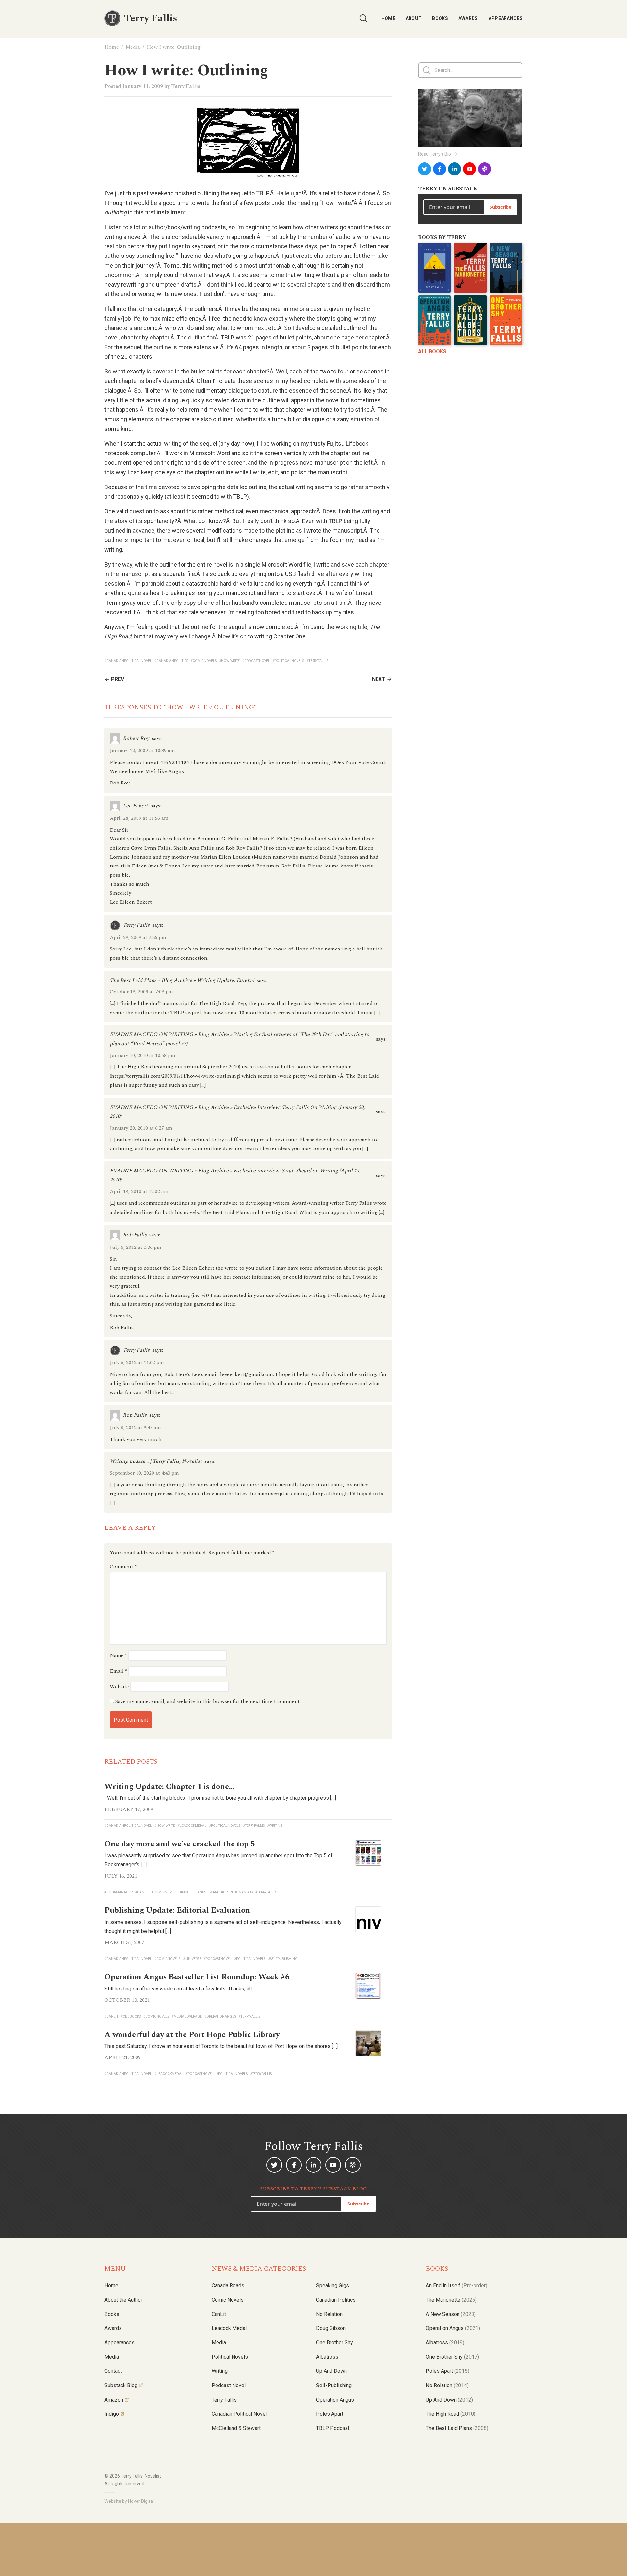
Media (133, 47)
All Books (432, 351)
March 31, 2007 (124, 1942)
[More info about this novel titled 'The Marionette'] (470, 268)
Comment (123, 1567)
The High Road (451, 2414)
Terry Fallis (186, 86)
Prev (118, 679)
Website (119, 1687)
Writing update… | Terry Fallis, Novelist (156, 1461)
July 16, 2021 (121, 1876)
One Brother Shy (335, 2343)
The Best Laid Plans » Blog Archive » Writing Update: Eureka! (182, 980)
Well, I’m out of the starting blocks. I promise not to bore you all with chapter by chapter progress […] (220, 1798)
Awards (468, 18)
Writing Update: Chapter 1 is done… (169, 1787)
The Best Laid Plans (457, 2428)
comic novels (228, 2300)
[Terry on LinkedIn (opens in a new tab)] (455, 169)
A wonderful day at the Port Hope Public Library (192, 2035)
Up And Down (449, 2400)
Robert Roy (136, 738)
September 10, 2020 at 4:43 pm (144, 1473)
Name (118, 1655)
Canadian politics (336, 2300)
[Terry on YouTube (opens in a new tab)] (470, 169)
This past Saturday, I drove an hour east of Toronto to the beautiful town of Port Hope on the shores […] (221, 2046)
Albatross (327, 2357)
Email (118, 1671)
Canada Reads (228, 2285)
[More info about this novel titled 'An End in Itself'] (434, 268)
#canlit (142, 1892)
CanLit (219, 2314)
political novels (230, 2357)
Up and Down (331, 2371)
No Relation (329, 2314)
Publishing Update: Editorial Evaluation (177, 1910)
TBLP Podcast (333, 2428)
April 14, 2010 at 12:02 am (139, 1191)
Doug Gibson (331, 2328)
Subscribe (500, 207)
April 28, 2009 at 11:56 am (139, 818)
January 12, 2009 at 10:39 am (142, 751)
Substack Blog (121, 2385)
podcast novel (229, 2385)
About (414, 18)
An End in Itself (457, 2285)
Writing (220, 2371)
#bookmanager (119, 1892)
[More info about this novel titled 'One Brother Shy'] (506, 320)
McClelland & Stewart (236, 2428)
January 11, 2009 (143, 86)
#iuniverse (192, 1959)
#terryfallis (317, 661)
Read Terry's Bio (434, 154)
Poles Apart (330, 2414)
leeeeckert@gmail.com (247, 1374)
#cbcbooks (131, 2016)
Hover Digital (141, 2501)
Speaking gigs (333, 2285)
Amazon (114, 2400)
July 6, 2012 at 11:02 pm (137, 1362)
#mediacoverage (187, 2016)
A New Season (451, 2314)
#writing (275, 1826)
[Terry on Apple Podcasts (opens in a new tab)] (485, 169)
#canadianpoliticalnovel (128, 661)
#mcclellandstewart (199, 1892)
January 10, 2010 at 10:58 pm (143, 1055)
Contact (113, 2371)
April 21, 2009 (123, 2057)
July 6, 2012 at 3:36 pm (136, 1247)
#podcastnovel (256, 661)
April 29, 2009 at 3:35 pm (138, 937)
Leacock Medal (229, 2328)
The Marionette (451, 2300)
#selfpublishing (283, 1959)
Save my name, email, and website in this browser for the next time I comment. (208, 1701)
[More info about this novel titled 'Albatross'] (470, 320)
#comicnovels (204, 661)
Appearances (506, 18)
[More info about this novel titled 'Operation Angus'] (434, 320)
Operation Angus (335, 2400)
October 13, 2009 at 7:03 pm (141, 992)
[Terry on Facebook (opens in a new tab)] (440, 169)
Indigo (112, 2414)
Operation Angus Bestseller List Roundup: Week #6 (197, 1977)
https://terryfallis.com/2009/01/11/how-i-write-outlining (175, 1076)
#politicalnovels (288, 661)
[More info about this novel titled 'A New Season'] (506, 268)
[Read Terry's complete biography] (470, 118)
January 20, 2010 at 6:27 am (141, 1128)
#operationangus (237, 1892)
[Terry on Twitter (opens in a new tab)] (425, 169)
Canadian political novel (239, 2414)
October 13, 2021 (127, 2000)
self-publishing (334, 2385)
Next (379, 679)
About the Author (123, 2300)
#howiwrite (229, 661)
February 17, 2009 (129, 1809)
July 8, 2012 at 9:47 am (135, 1428)
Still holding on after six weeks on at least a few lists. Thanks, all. (179, 1989)
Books (440, 18)
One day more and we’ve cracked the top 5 (180, 1844)
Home (388, 18)
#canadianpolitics (171, 661)
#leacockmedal (192, 1826)
